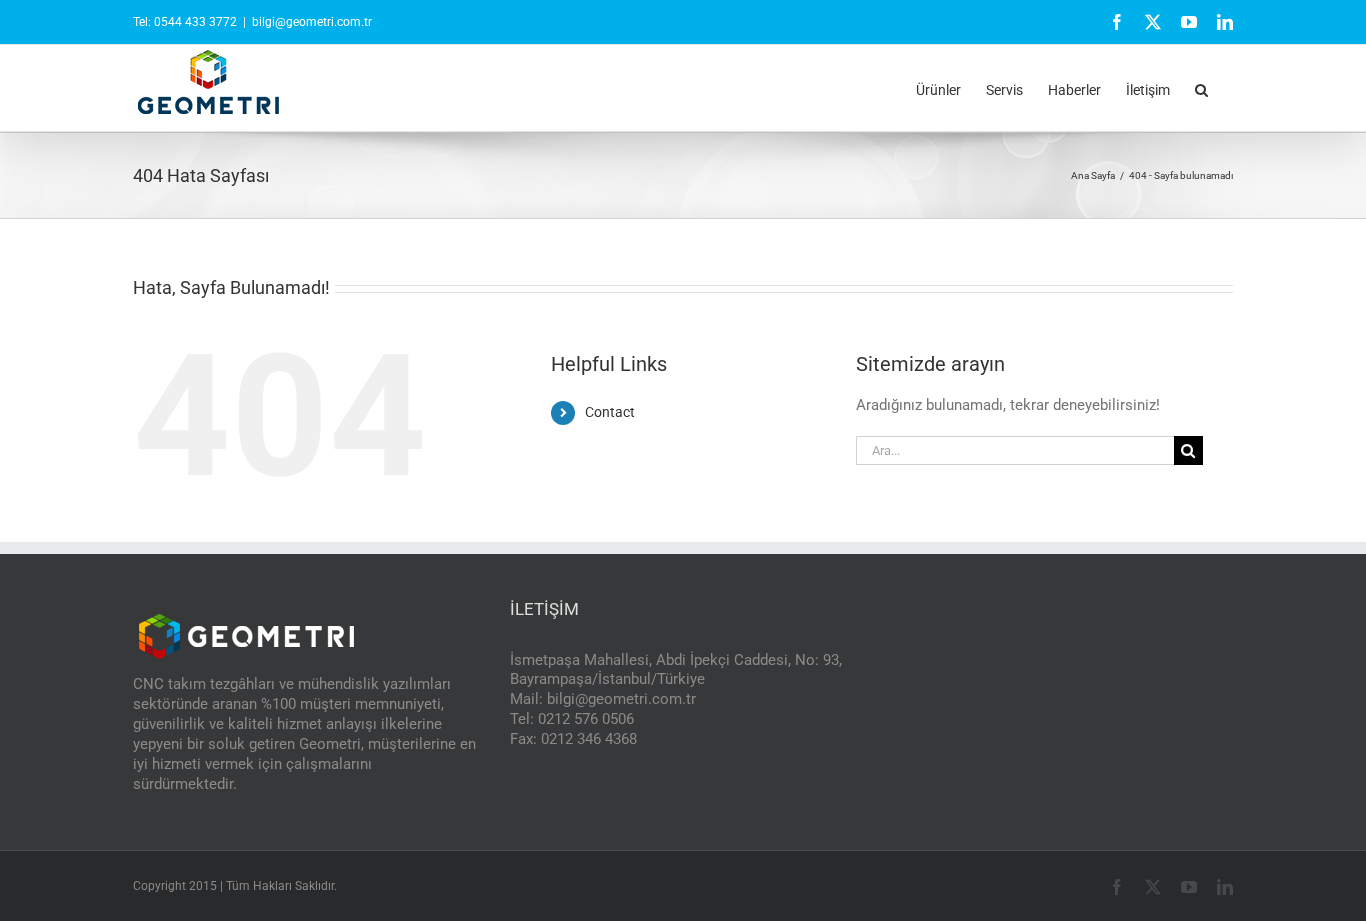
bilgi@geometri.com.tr (312, 22)
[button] (1201, 88)
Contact (610, 412)
